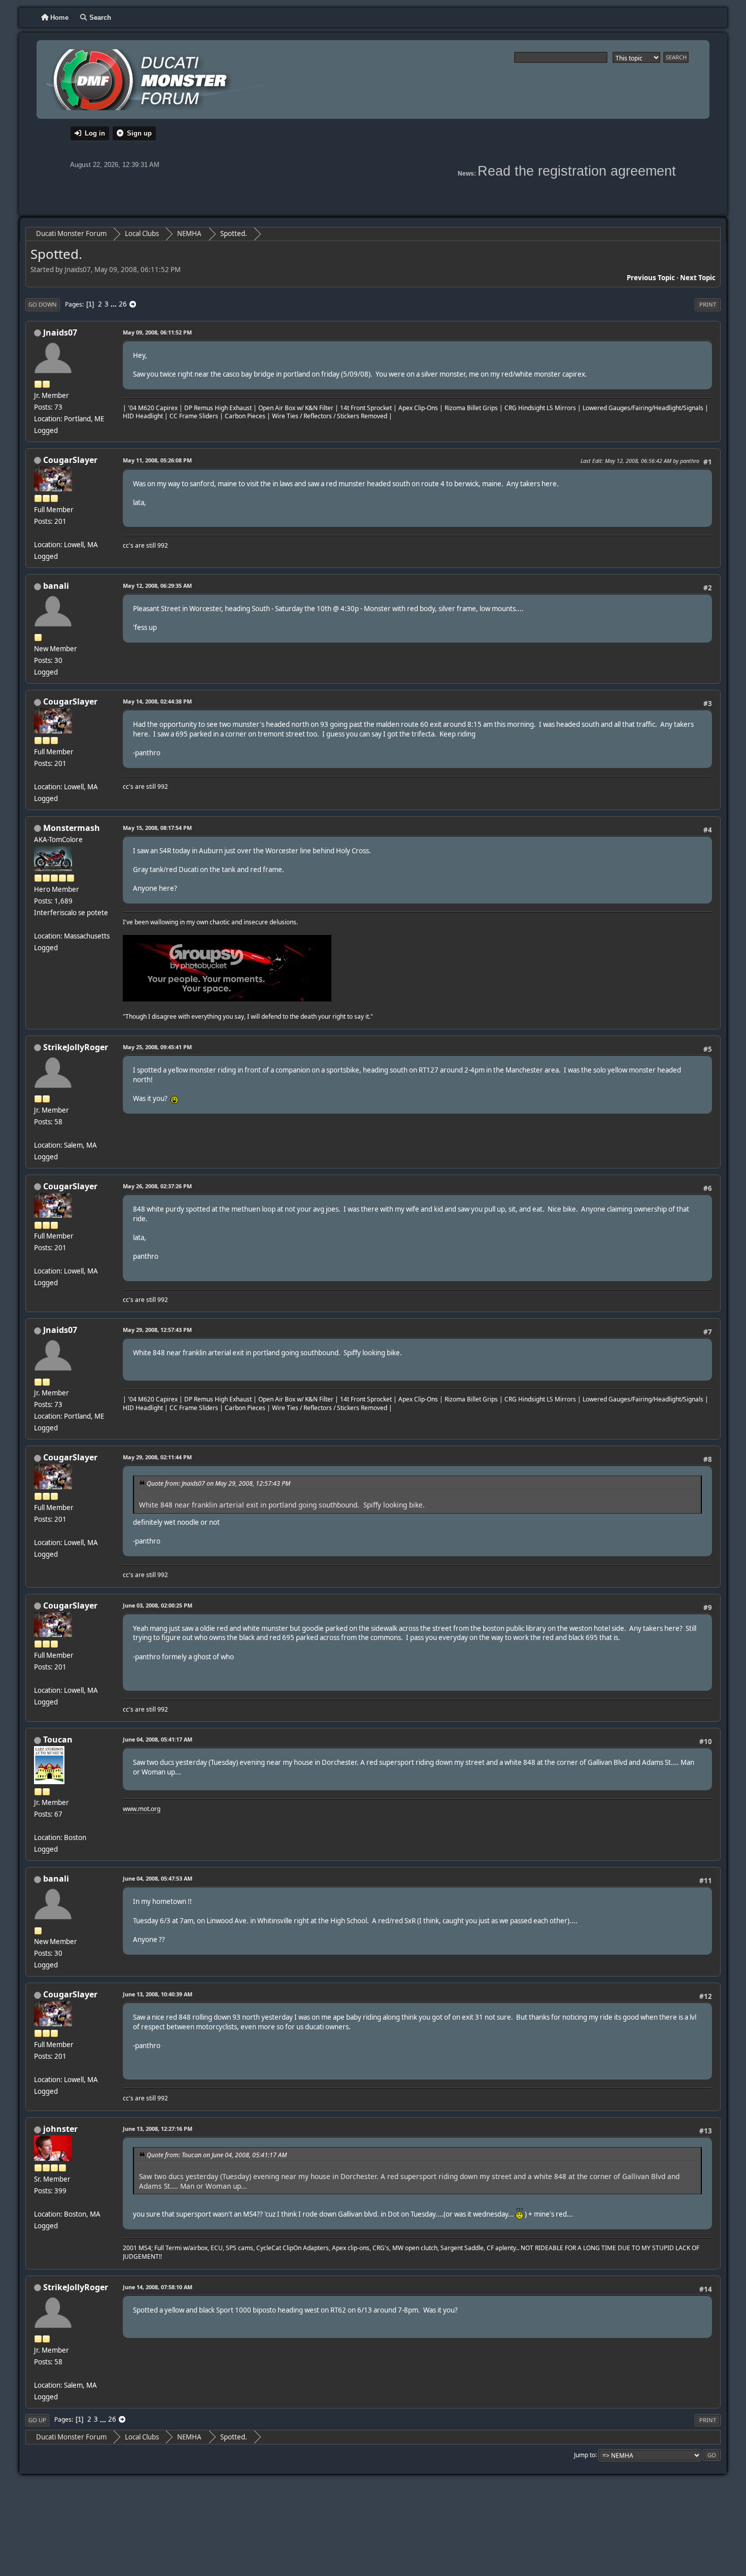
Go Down (43, 304)
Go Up (37, 2420)
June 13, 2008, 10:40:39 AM (158, 1994)
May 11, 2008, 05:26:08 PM (157, 460)
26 (123, 304)
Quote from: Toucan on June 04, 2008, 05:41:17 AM (217, 2155)
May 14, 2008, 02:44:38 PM (157, 701)
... (114, 304)
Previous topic (651, 278)
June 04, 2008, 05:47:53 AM (158, 1878)
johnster (60, 2129)
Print (708, 304)
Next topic (698, 278)
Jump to (585, 2454)
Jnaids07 (60, 332)
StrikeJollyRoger (76, 1047)
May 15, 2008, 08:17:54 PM (157, 828)
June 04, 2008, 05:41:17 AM (158, 1739)
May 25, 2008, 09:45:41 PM (157, 1047)
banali (56, 586)
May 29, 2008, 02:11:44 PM (157, 1457)
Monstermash (72, 828)
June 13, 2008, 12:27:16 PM (158, 2129)
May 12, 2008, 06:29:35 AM (157, 586)
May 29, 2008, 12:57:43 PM (157, 1330)
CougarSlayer (70, 460)
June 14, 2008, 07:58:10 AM (158, 2287)
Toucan (58, 1739)
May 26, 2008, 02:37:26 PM (157, 1186)
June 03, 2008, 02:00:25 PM (158, 1605)
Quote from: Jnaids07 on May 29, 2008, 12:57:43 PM (218, 1483)
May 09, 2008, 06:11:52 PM (157, 332)
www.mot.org (142, 1809)
